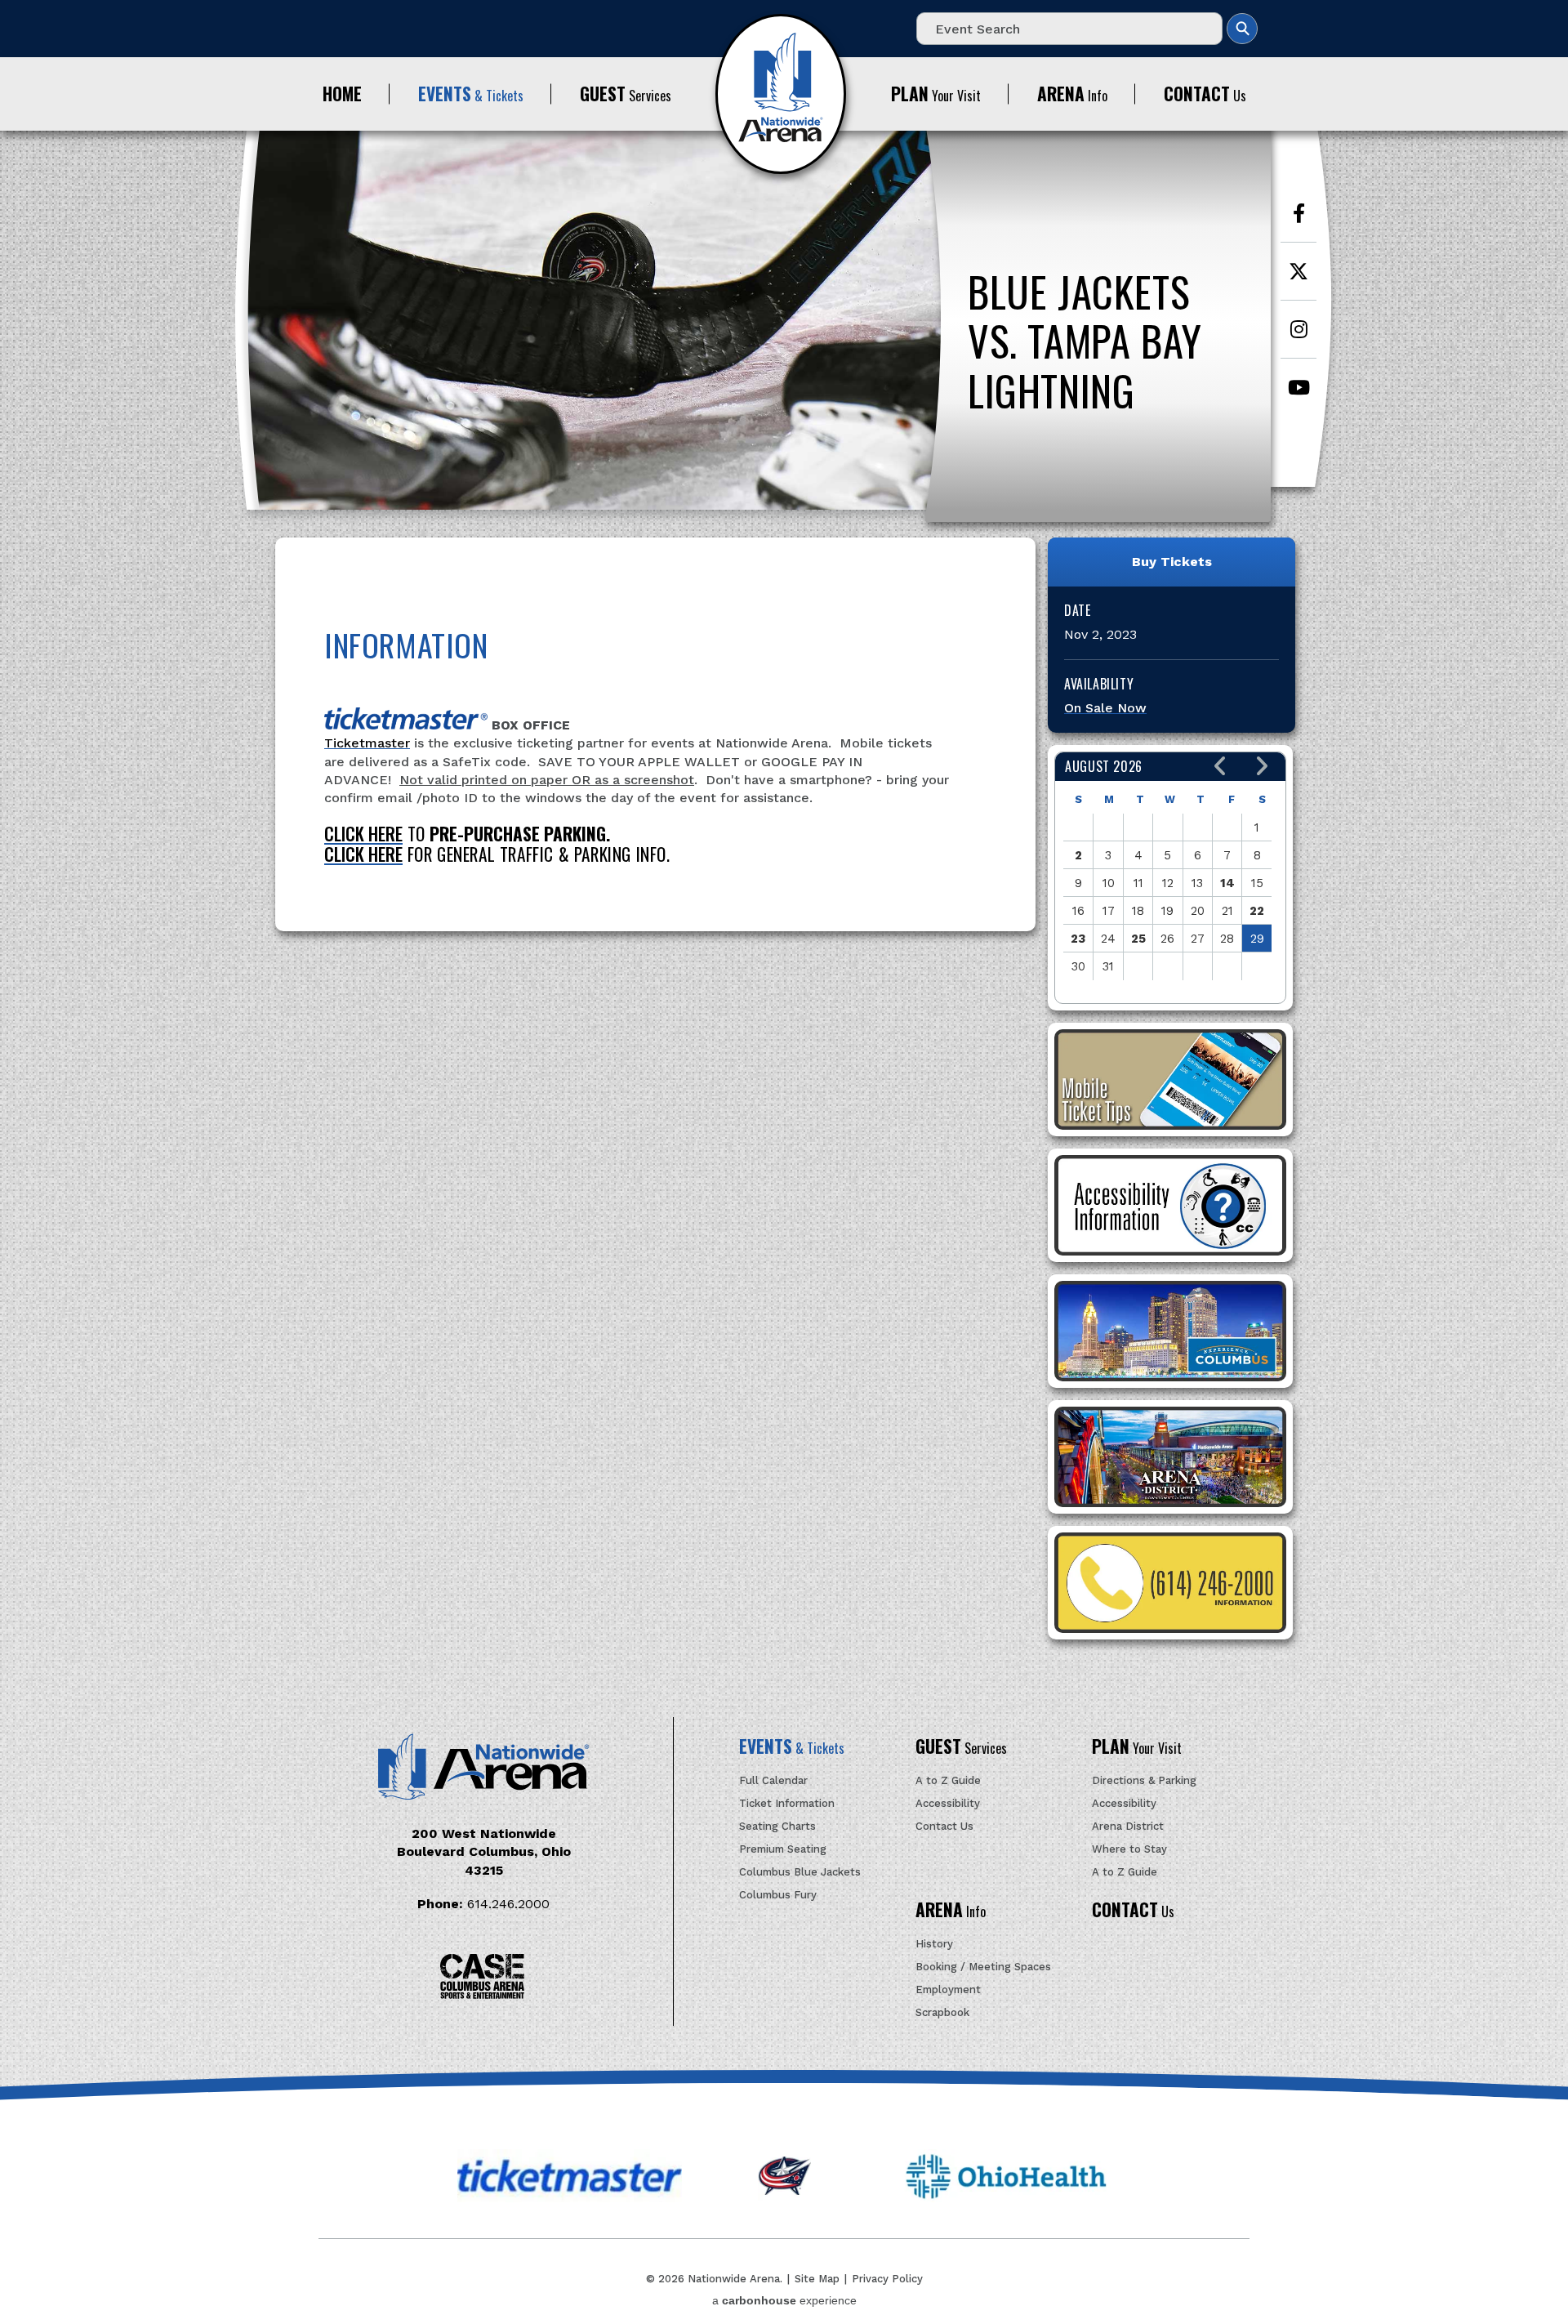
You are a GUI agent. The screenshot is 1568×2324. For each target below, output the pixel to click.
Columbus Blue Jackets (800, 1872)
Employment (948, 1989)
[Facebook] (1298, 222)
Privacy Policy (887, 2279)
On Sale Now (1105, 708)
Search (1242, 29)
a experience (784, 2300)
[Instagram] (1298, 338)
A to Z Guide (948, 1780)
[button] (1221, 767)
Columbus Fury (778, 1895)
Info (1072, 94)
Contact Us (944, 1826)
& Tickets (471, 94)
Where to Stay (1129, 1849)
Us (1205, 94)
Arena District (1128, 1826)
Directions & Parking (1144, 1780)
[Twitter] (1298, 280)
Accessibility (948, 1803)
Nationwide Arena (781, 94)
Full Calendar (773, 1780)
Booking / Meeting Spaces (983, 1967)
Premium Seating (783, 1849)
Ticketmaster (367, 743)
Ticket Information (787, 1803)
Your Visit (936, 94)
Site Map (817, 2279)
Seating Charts (777, 1826)
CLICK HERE (363, 834)
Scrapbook (942, 2012)
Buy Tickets (1172, 562)
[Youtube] (1298, 395)
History (934, 1944)
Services (626, 94)
